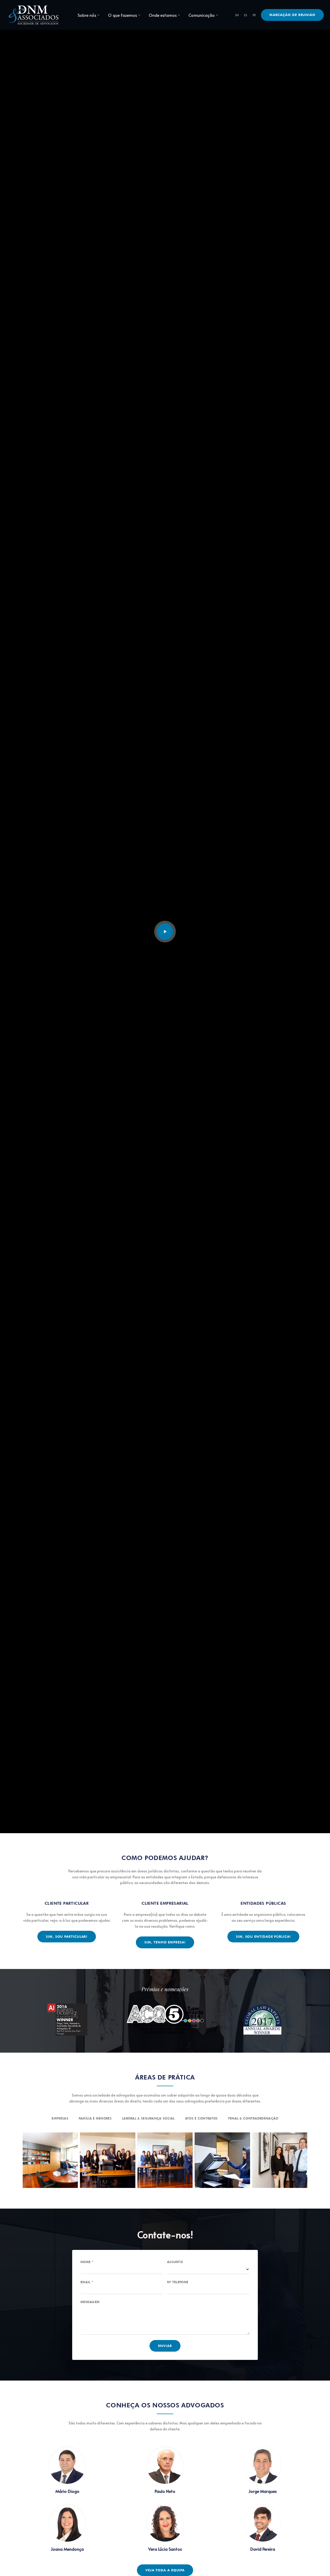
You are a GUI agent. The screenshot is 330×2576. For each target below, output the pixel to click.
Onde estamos (163, 15)
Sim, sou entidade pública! (263, 1936)
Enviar (165, 2346)
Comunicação (202, 15)
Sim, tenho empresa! (165, 1942)
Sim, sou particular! (67, 1936)
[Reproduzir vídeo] (165, 932)
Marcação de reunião (292, 15)
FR (254, 15)
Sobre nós (87, 15)
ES (246, 15)
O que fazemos (122, 15)
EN (237, 15)
